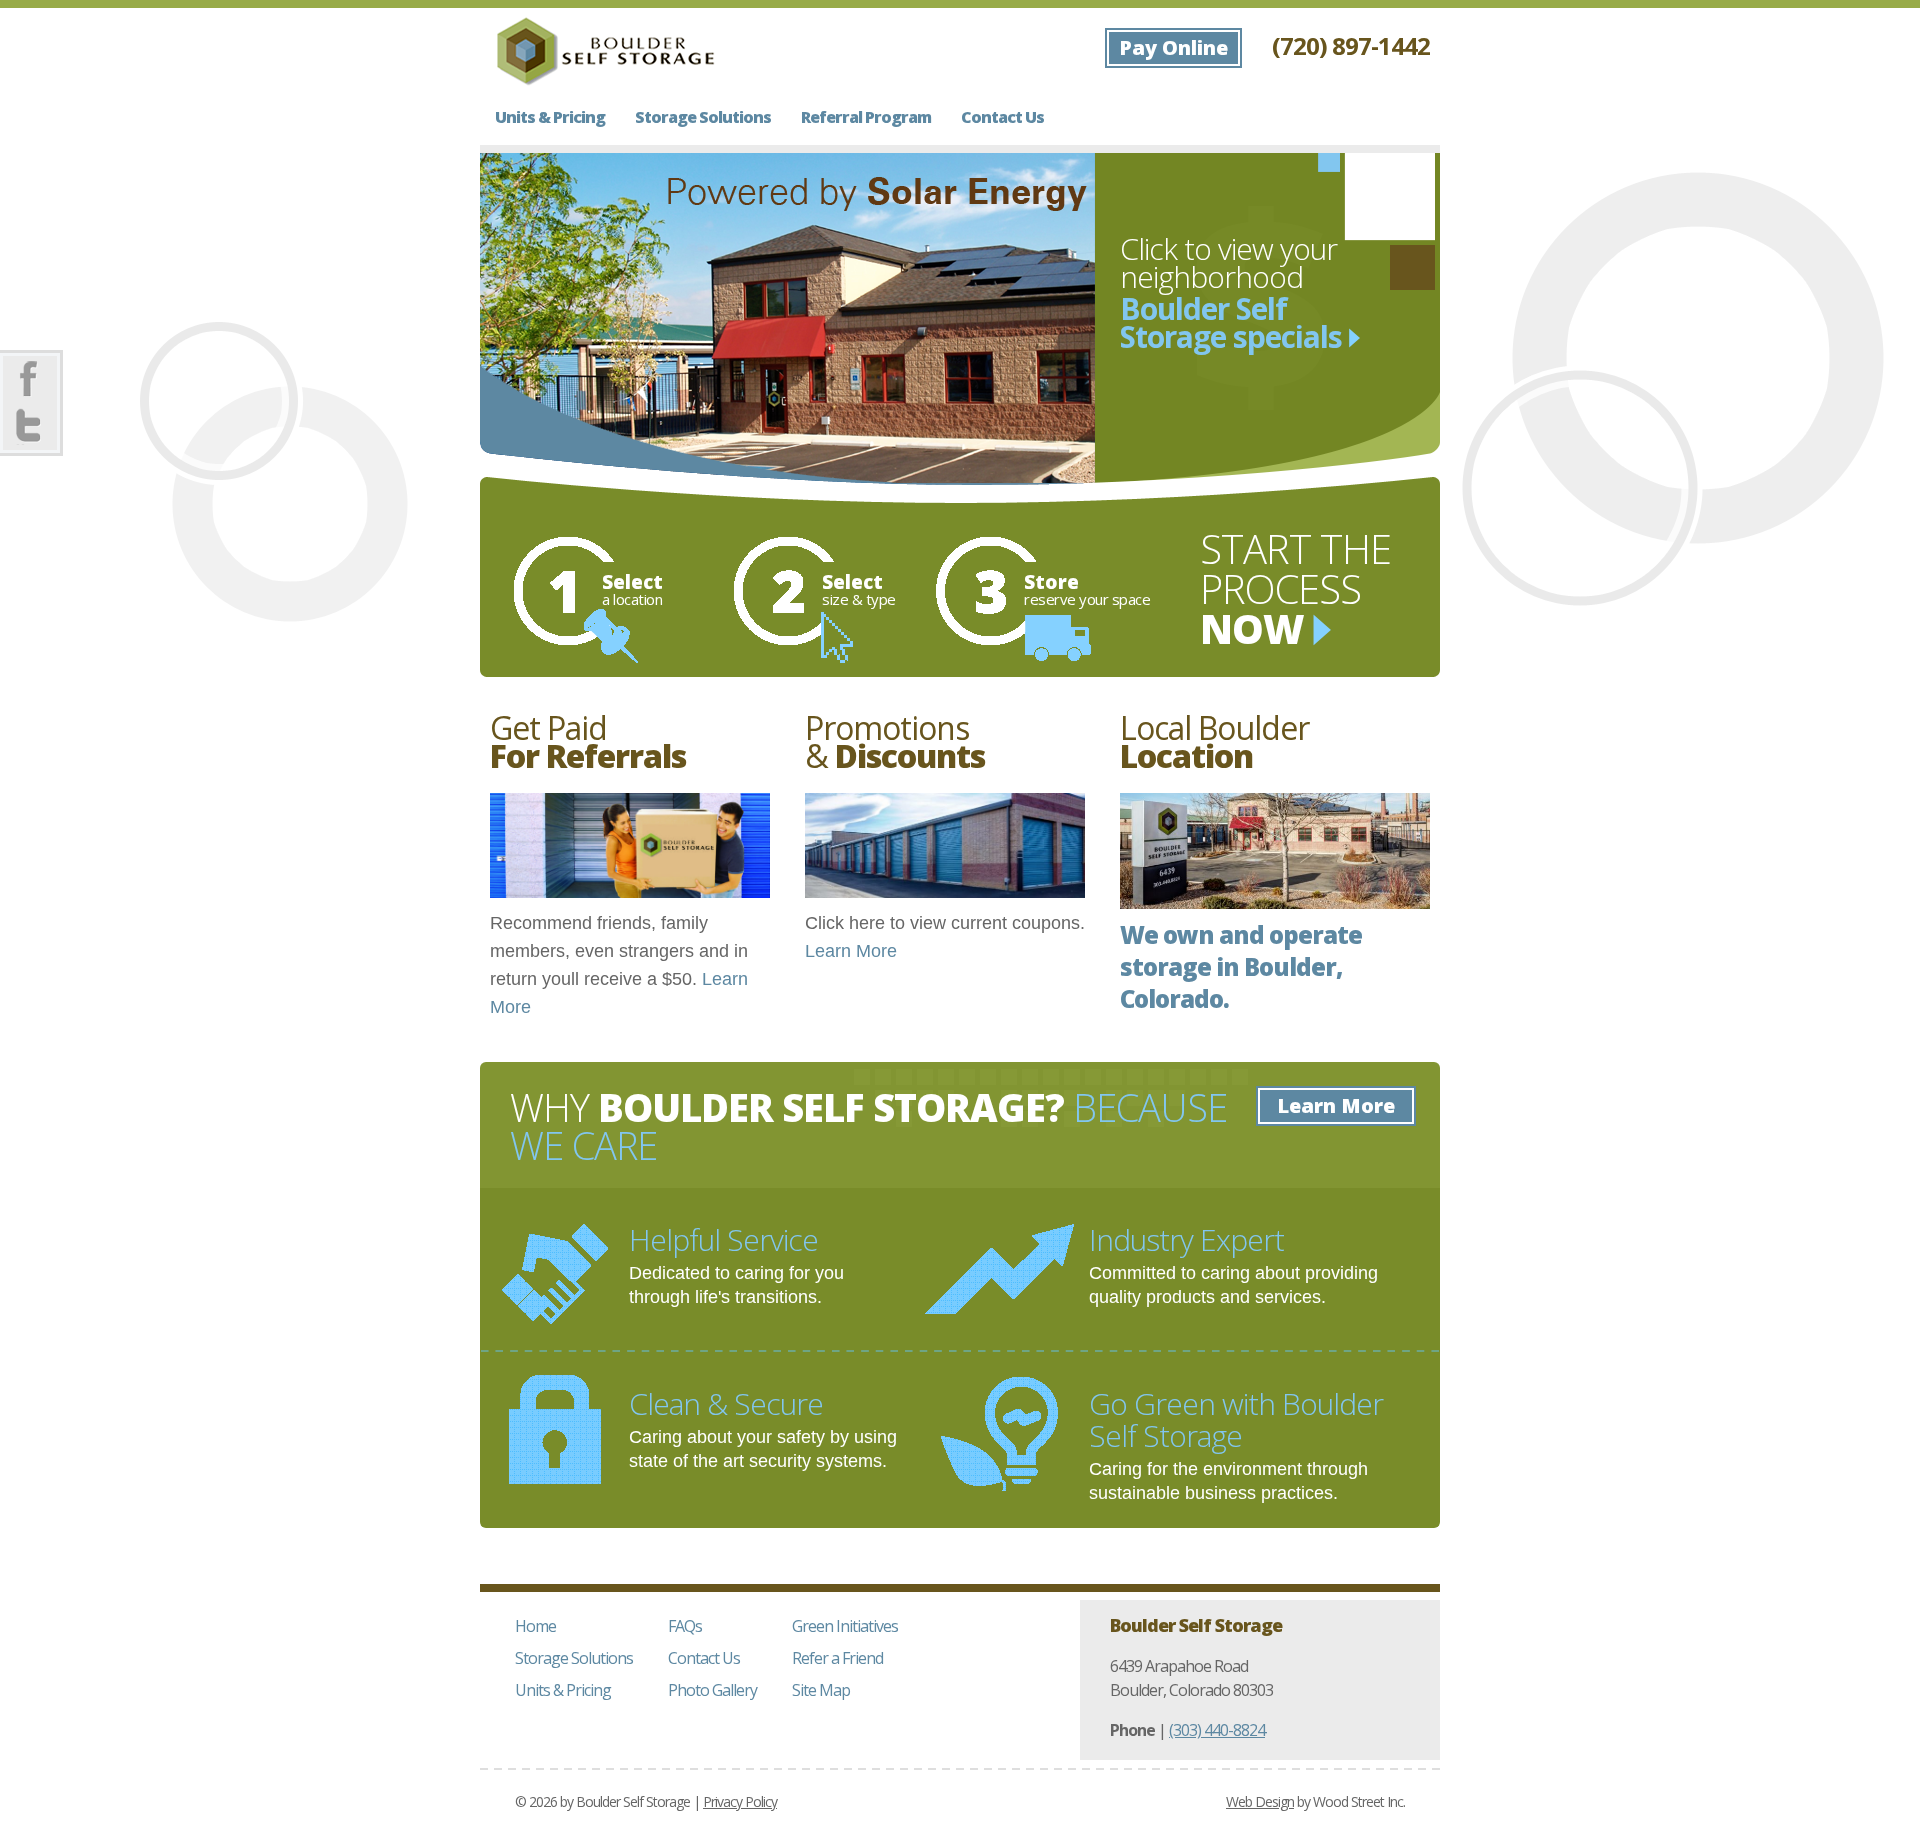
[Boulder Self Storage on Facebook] (30, 380)
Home (535, 1626)
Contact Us (1002, 117)
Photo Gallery (712, 1690)
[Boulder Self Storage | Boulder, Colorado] (605, 51)
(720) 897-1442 (1351, 45)
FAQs (685, 1626)
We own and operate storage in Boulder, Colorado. (1241, 966)
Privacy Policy (740, 1801)
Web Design (1260, 1801)
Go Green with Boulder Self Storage (1236, 1419)
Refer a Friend (837, 1658)
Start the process (1295, 588)
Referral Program (866, 117)
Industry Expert (1186, 1239)
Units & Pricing (550, 117)
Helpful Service (723, 1239)
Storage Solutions (703, 117)
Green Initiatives (845, 1626)
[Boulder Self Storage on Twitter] (30, 426)
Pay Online (1173, 47)
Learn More (851, 951)
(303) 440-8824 (1217, 1730)
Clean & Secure (726, 1403)
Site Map (821, 1690)
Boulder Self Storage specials (1234, 321)
